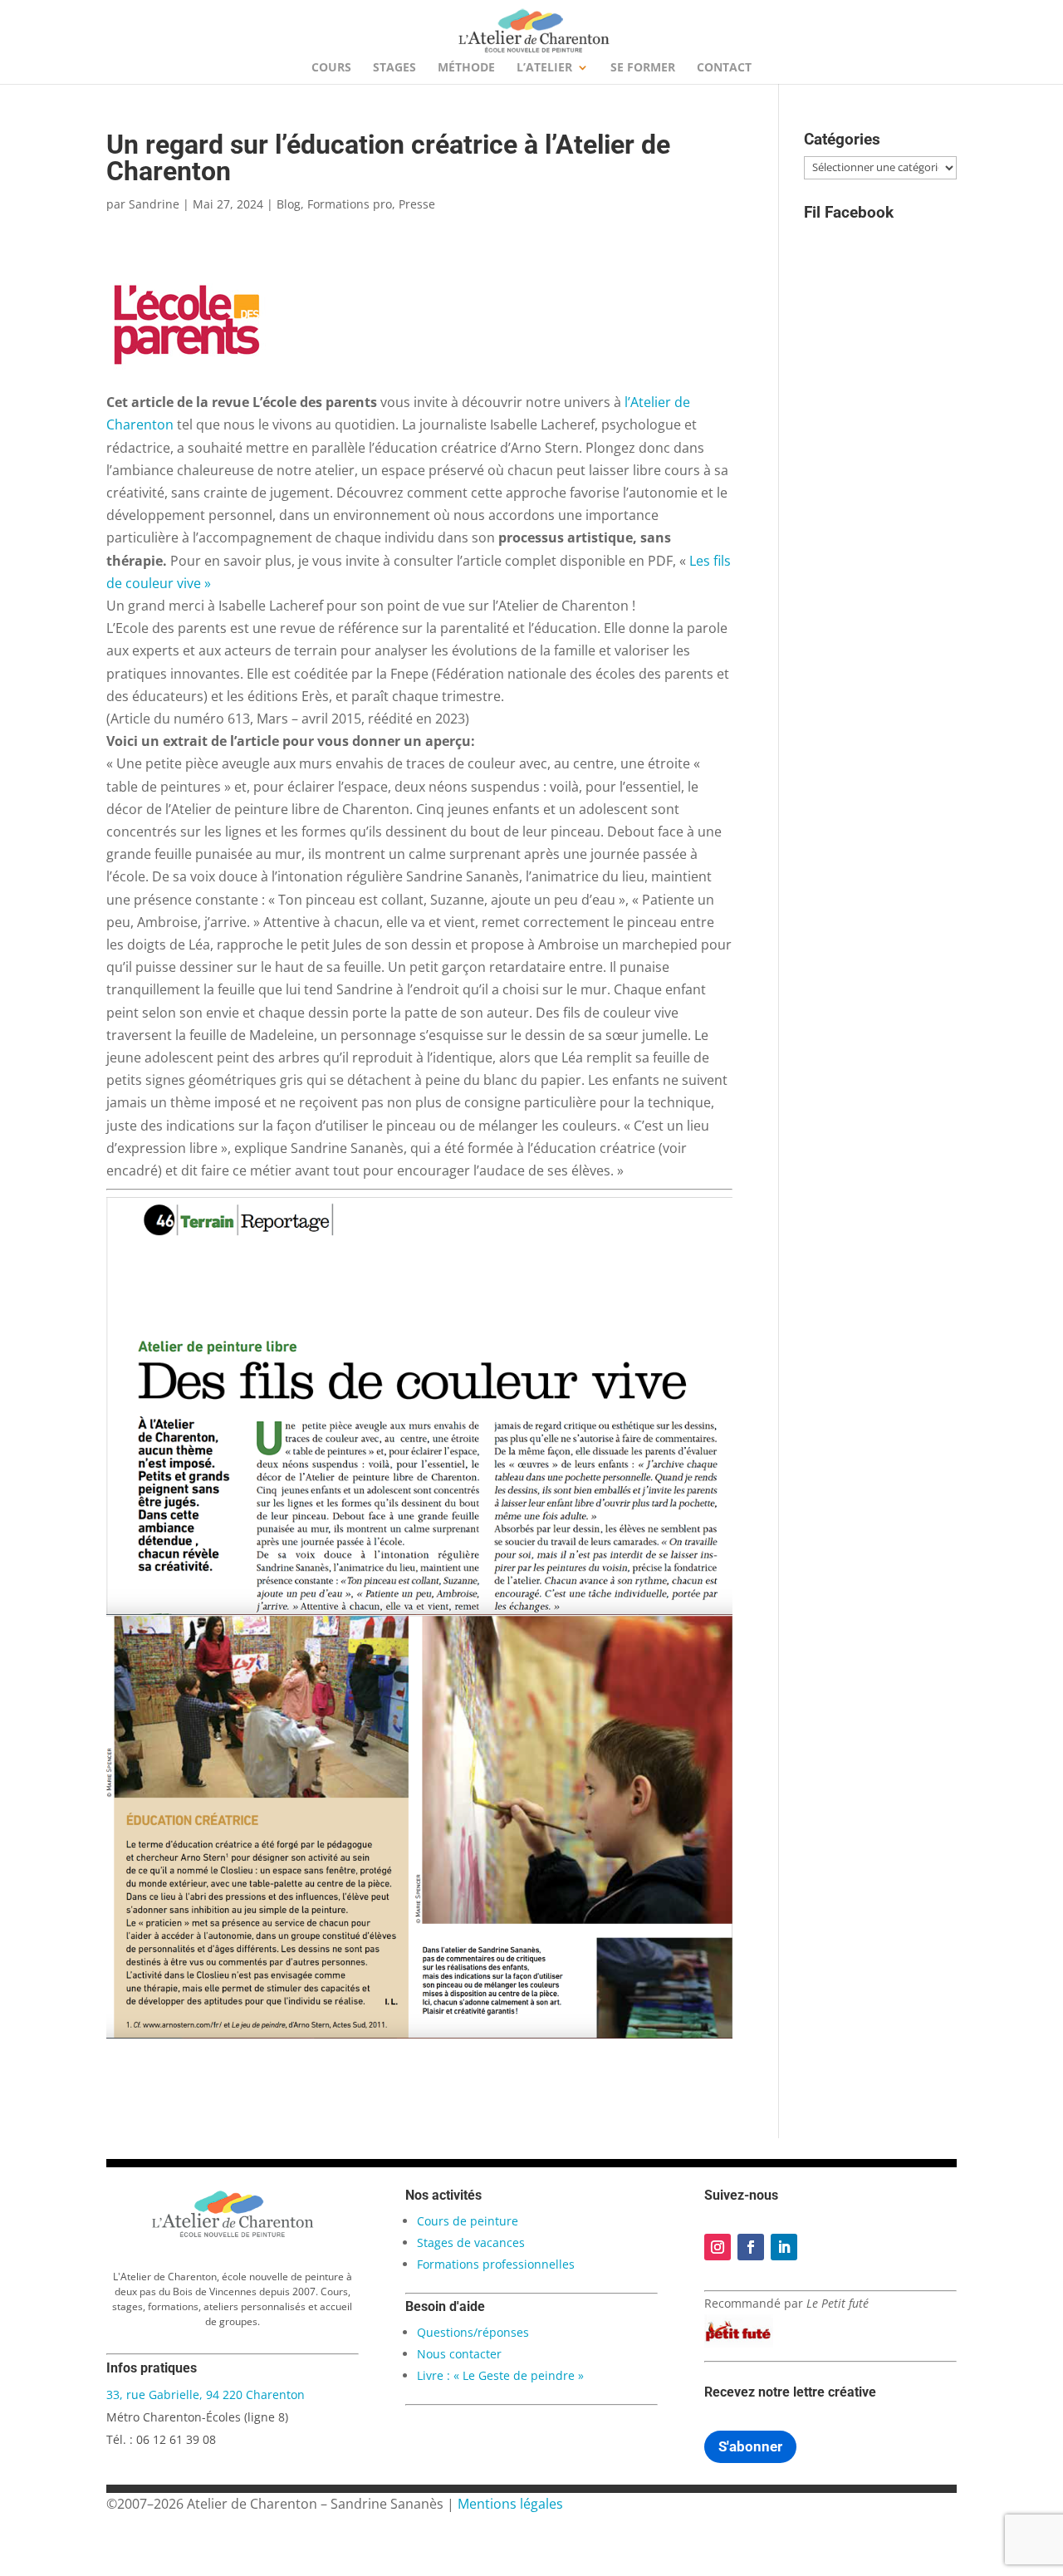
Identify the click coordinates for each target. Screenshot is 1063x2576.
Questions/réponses (473, 2332)
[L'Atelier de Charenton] (233, 2235)
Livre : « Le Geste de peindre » (500, 2375)
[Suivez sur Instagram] (718, 2247)
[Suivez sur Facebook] (751, 2247)
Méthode (466, 68)
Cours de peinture (468, 2221)
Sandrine (154, 204)
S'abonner (750, 2446)
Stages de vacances (471, 2242)
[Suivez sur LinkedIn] (784, 2247)
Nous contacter (459, 2354)
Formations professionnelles (496, 2264)
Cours (331, 68)
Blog (289, 204)
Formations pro (350, 204)
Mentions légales (510, 2504)
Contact (724, 68)
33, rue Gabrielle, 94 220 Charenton (206, 2394)
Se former (643, 68)
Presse (417, 204)
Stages (394, 68)
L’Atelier (544, 68)
